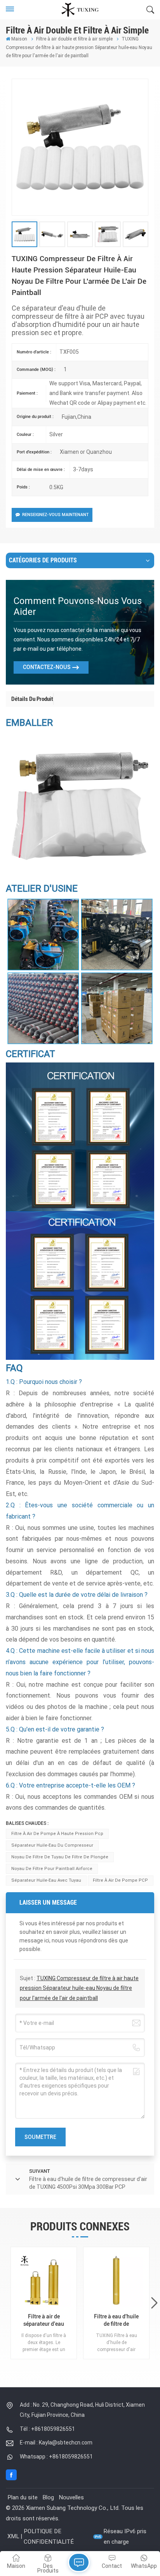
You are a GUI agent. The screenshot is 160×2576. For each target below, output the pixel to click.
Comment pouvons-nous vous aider (78, 606)
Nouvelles (71, 2497)
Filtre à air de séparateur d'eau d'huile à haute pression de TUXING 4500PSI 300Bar (44, 2321)
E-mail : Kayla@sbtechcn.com (56, 2443)
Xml (13, 2536)
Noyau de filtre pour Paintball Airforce (52, 1869)
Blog (48, 2497)
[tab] (32, 699)
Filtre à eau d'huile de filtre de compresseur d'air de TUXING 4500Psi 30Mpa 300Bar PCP (116, 2321)
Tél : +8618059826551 (47, 2429)
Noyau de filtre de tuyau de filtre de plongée (60, 1857)
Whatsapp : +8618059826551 (56, 2457)
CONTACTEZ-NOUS (47, 667)
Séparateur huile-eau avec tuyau (46, 1880)
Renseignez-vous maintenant (55, 515)
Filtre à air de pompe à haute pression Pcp (57, 1834)
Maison (19, 39)
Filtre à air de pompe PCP (120, 1880)
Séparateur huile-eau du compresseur (52, 1845)
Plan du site (23, 2497)
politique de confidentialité (49, 2536)
